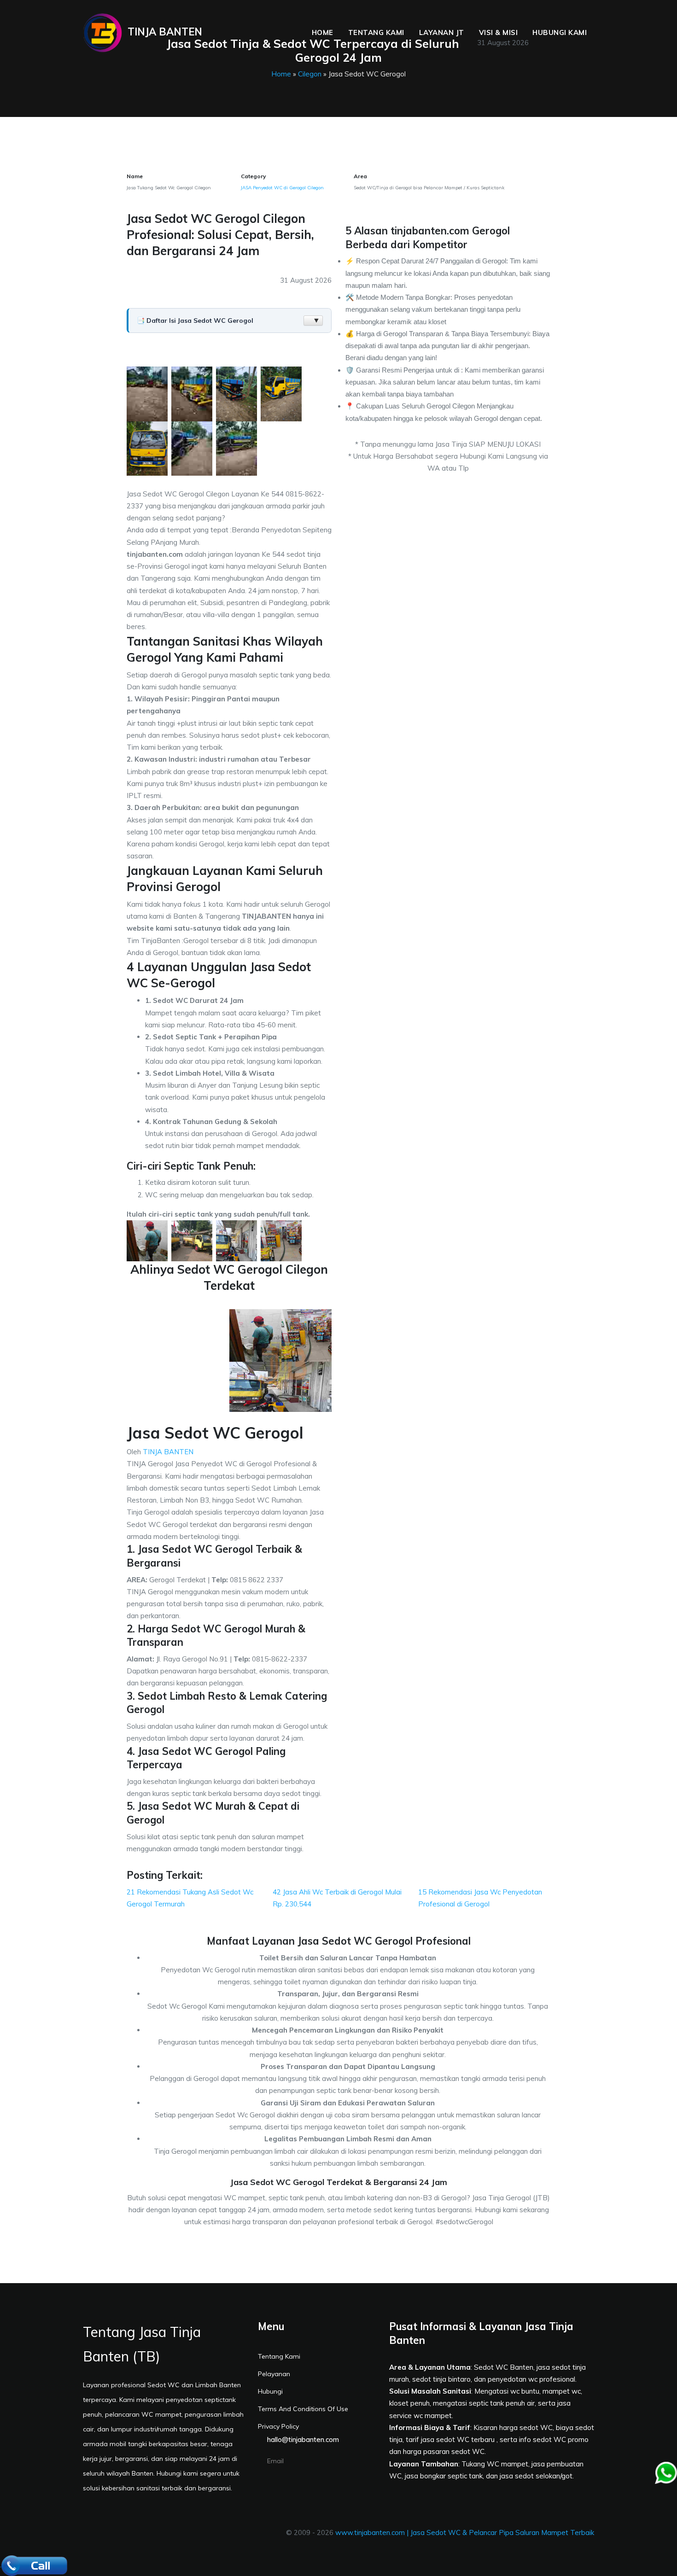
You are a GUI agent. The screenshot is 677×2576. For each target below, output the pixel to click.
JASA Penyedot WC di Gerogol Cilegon (282, 188)
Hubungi (270, 2391)
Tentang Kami (376, 32)
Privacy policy (278, 2426)
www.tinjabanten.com (370, 2532)
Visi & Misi (499, 32)
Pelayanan (274, 2374)
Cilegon (310, 74)
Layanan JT (442, 32)
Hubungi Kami (560, 32)
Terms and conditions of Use (303, 2409)
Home (323, 32)
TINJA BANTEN (168, 1452)
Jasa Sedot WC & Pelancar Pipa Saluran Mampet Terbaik (502, 2532)
